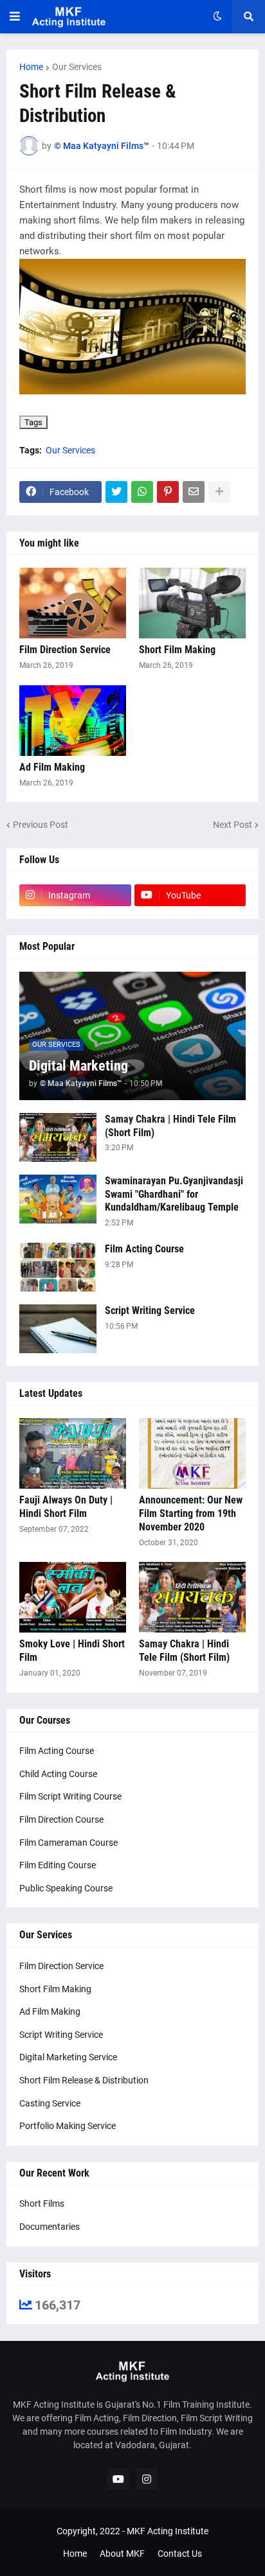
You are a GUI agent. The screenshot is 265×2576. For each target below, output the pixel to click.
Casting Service (50, 2103)
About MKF (122, 2554)
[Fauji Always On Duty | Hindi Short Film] (73, 1453)
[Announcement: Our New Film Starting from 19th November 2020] (192, 1453)
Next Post (233, 825)
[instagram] (147, 2479)
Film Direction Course (61, 1819)
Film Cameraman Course (69, 1843)
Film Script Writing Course (70, 1796)
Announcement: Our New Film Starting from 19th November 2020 (191, 1513)
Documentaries (50, 2227)
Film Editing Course (58, 1865)
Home (31, 67)
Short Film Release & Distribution (84, 2080)
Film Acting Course (144, 1249)
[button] (15, 17)
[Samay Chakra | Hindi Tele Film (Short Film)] (58, 1137)
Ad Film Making (52, 767)
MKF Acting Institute (168, 2531)
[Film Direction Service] (73, 603)
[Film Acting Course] (58, 1267)
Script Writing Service (150, 1310)
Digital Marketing (78, 1066)
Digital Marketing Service (68, 2057)
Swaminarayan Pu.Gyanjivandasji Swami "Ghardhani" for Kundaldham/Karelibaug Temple (174, 1194)
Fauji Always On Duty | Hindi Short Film (66, 1507)
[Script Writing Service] (58, 1329)
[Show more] (219, 492)
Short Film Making (177, 650)
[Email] (194, 492)
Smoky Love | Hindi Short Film (72, 1651)
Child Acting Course (58, 1774)
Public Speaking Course (66, 1888)
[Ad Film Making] (73, 721)
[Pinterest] (168, 492)
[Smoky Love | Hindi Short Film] (73, 1597)
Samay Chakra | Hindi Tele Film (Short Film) (170, 1126)
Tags (33, 422)
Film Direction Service (65, 650)
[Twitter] (116, 492)
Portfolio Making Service (68, 2126)
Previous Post (41, 825)
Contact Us (180, 2554)
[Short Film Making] (192, 603)
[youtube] (118, 2479)
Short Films (42, 2204)
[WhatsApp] (142, 492)
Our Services (77, 67)
